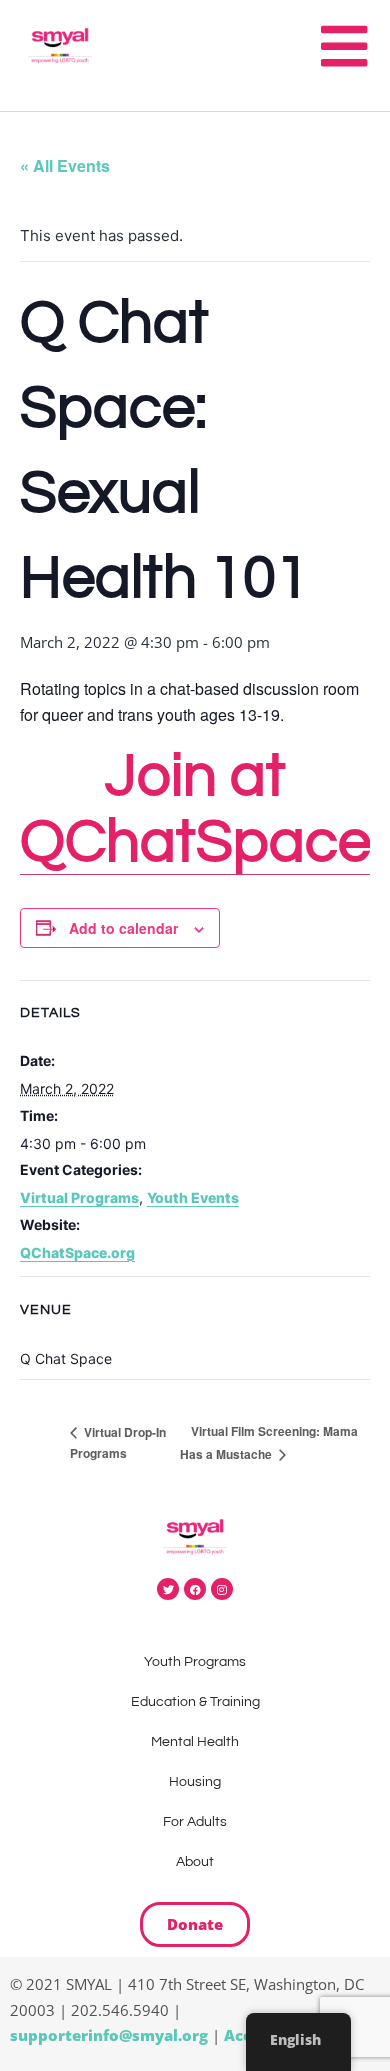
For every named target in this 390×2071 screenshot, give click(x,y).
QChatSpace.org (77, 1252)
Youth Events (193, 1197)
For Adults (195, 1822)
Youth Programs (195, 1662)
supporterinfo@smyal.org (109, 2035)
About (195, 1862)
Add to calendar (123, 928)
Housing (195, 1782)
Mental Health (195, 1742)
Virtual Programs (79, 1197)
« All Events (65, 165)
